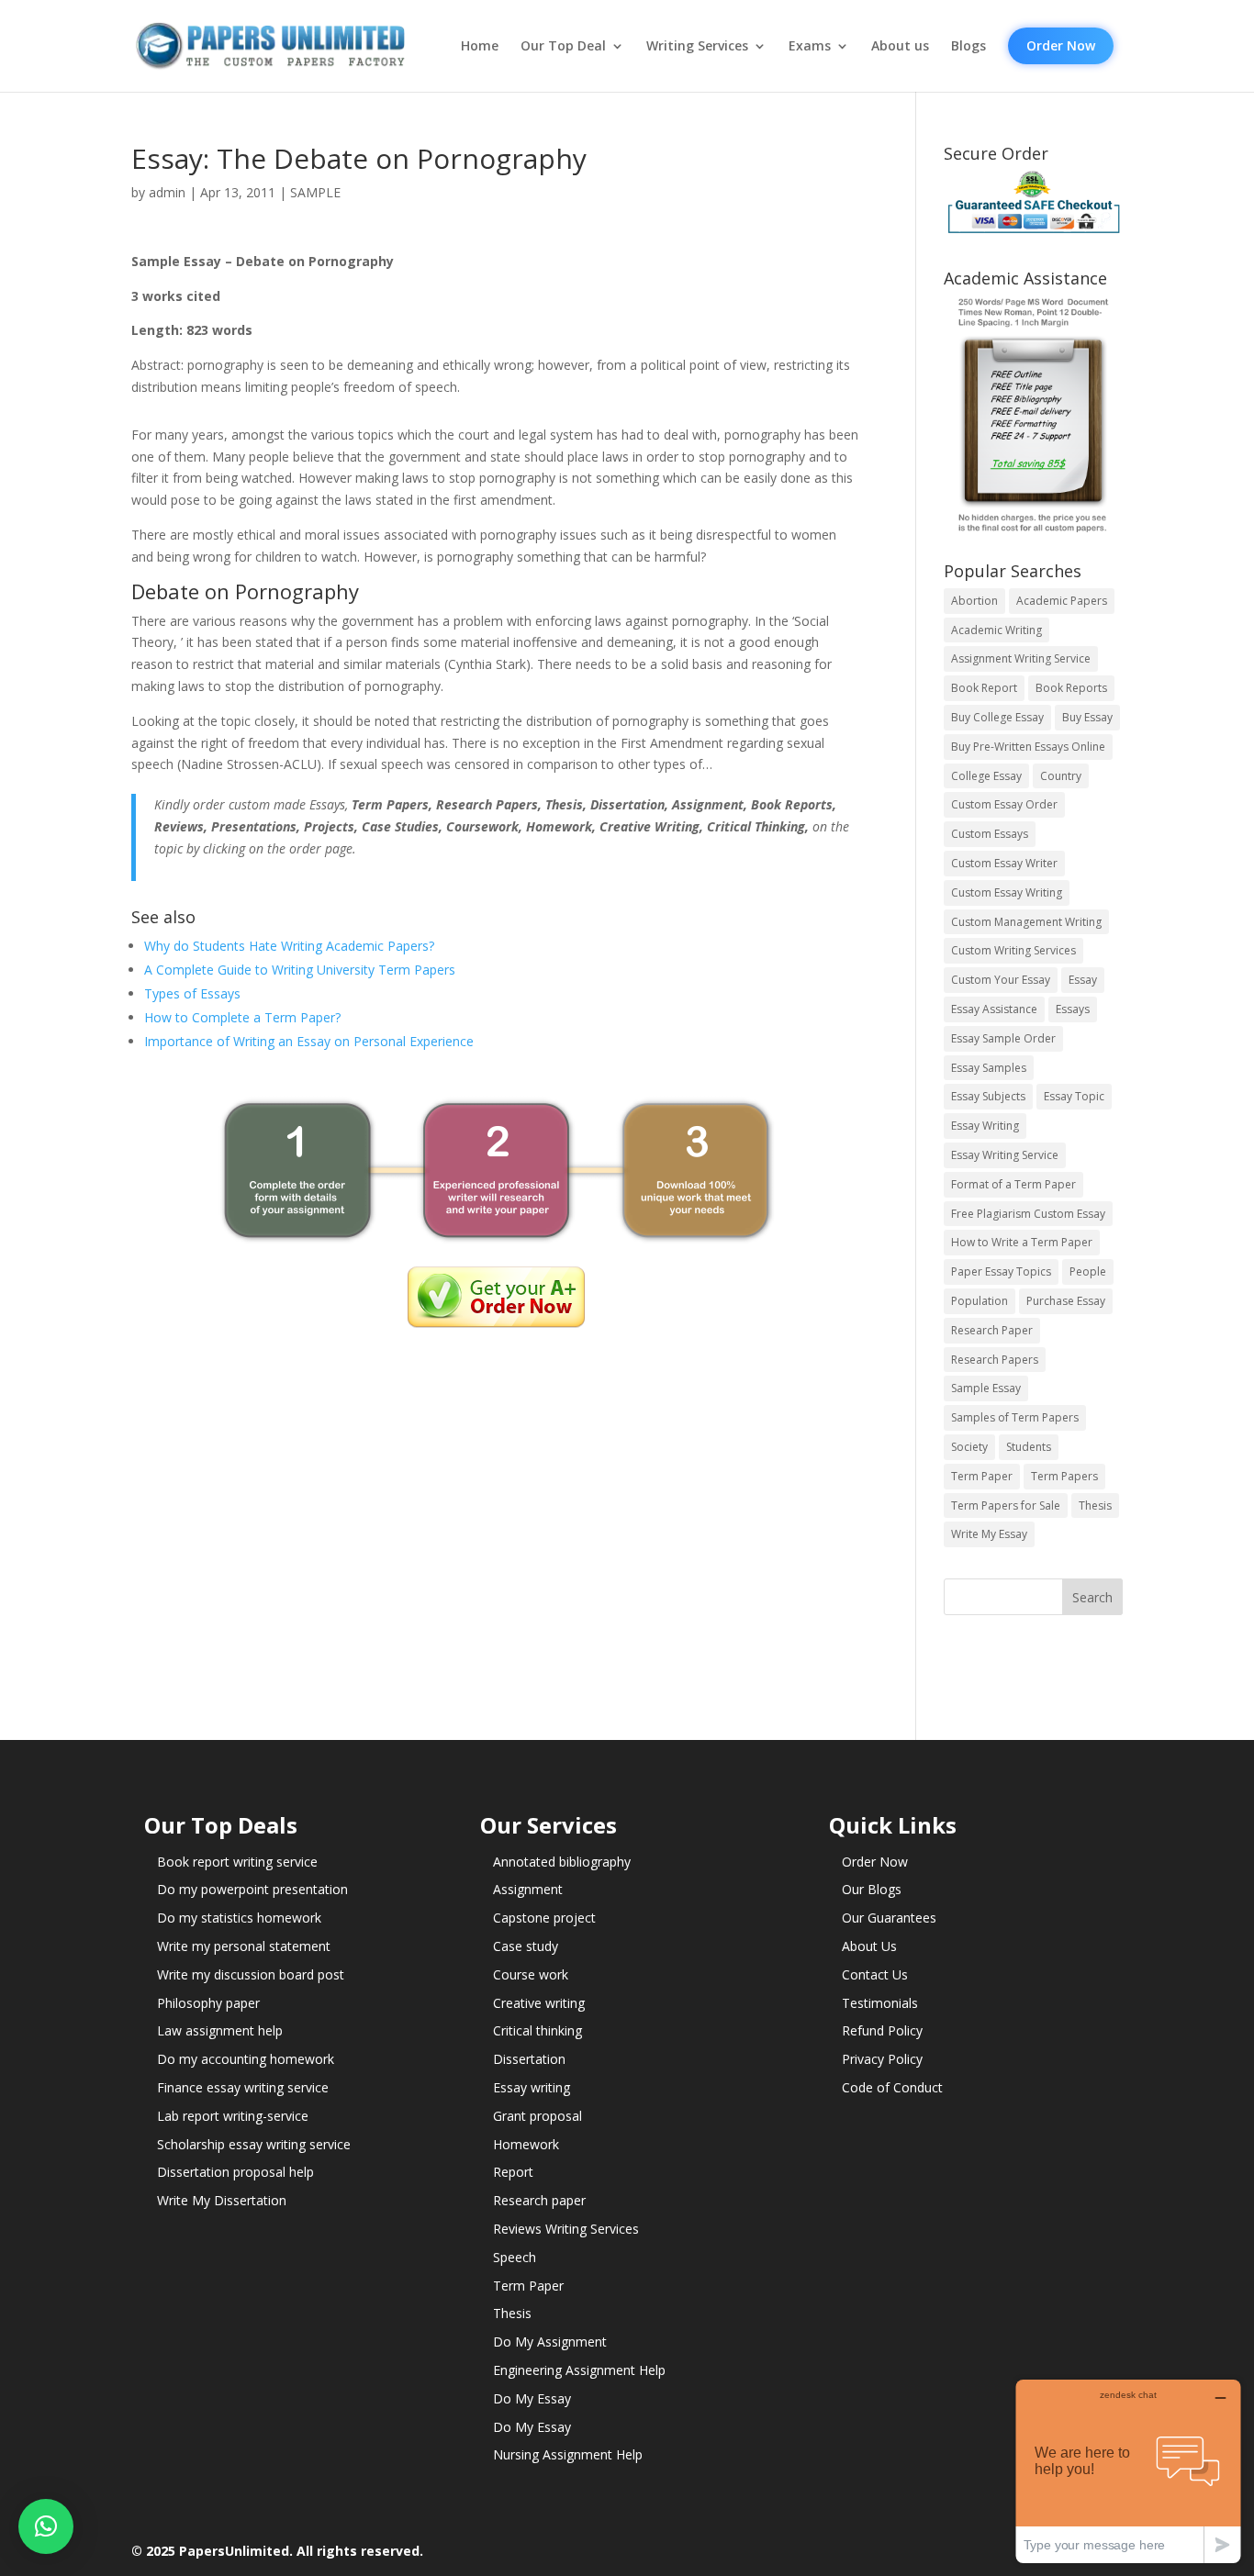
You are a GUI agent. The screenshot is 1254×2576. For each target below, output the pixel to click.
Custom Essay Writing (1007, 892)
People (1088, 1271)
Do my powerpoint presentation (252, 1889)
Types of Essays (192, 993)
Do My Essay (532, 2398)
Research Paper (992, 1330)
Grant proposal (537, 2116)
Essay (1083, 980)
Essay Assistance (994, 1009)
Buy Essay (1087, 717)
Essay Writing (985, 1126)
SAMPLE (315, 192)
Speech (515, 2257)
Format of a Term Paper (1013, 1184)
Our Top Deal (563, 46)
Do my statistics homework (239, 1918)
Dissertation (529, 2059)
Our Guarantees (889, 1918)
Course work (531, 1974)
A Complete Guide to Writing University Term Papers (300, 970)
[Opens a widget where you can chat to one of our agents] (1128, 2471)
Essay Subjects (988, 1096)
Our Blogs (872, 1889)
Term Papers (1064, 1476)
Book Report (984, 688)
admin (167, 192)
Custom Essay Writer (1004, 863)
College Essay (986, 776)
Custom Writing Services (1013, 950)
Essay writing (532, 2087)
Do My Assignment (550, 2342)
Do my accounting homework (246, 2059)
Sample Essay (986, 1388)
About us (900, 46)
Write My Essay (989, 1534)
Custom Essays (990, 834)
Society (969, 1447)
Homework (526, 2144)
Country (1061, 776)
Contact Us (875, 1974)
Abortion (974, 601)
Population (980, 1301)
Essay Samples (989, 1068)
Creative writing (539, 2003)
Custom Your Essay (1001, 980)
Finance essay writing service (243, 2087)
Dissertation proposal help (235, 2172)
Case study (526, 1946)
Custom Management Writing (1026, 922)
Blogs (968, 46)
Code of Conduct (892, 2087)
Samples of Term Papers (1015, 1417)
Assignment (528, 1889)
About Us (869, 1946)
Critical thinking (537, 2030)
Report (513, 2172)
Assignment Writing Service (1021, 658)
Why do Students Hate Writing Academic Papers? (289, 946)
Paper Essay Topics (1001, 1271)
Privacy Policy (882, 2059)
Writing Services (697, 46)
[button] (46, 2526)
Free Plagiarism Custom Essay (1028, 1214)
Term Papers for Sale (1006, 1505)
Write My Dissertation (222, 2200)
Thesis (1095, 1505)
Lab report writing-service (233, 2116)
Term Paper (982, 1476)
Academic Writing (996, 630)
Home (480, 46)
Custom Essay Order (1004, 804)
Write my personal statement (244, 1946)
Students (1029, 1447)
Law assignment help (220, 2030)
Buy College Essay (997, 717)
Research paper (539, 2200)
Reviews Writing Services (566, 2229)
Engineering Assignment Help (579, 2370)
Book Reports (1071, 688)
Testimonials (880, 2003)
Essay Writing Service (1005, 1155)
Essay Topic (1074, 1096)
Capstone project (544, 1918)
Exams (810, 46)
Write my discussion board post (251, 1974)
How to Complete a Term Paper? (242, 1017)
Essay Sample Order (1003, 1038)
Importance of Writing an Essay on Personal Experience (309, 1041)
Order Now (1061, 45)
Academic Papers (1062, 601)
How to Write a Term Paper (1022, 1242)
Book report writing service (237, 1862)
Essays (1073, 1009)
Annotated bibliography (562, 1862)
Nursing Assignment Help (568, 2454)
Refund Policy (882, 2030)
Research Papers (995, 1360)
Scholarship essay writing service (254, 2144)
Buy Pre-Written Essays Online (1028, 747)
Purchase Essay (1066, 1301)
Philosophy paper (208, 2003)
